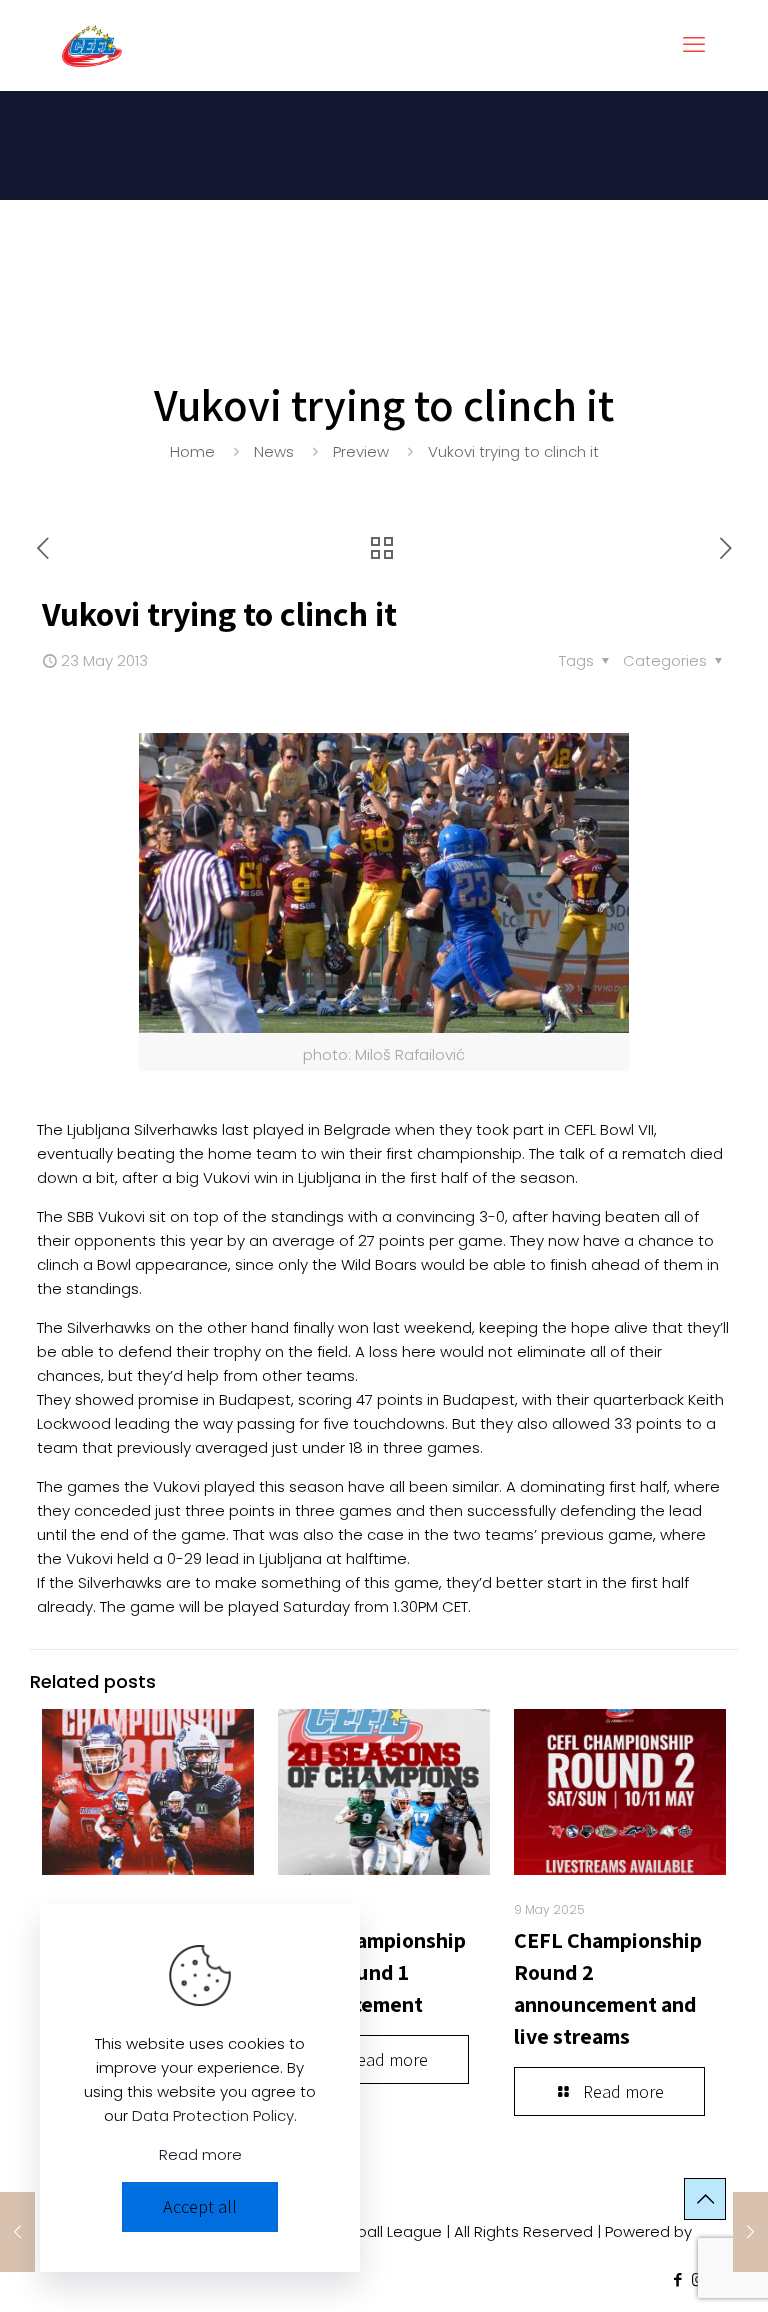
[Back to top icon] (705, 2199)
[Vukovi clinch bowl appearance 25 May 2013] (750, 2232)
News (274, 451)
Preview (361, 451)
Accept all (200, 2206)
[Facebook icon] (677, 2279)
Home (192, 451)
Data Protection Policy (213, 2115)
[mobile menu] (694, 45)
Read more (200, 2154)
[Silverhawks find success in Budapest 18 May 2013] (17, 2232)
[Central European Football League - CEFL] (92, 45)
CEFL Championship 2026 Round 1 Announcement (372, 1972)
